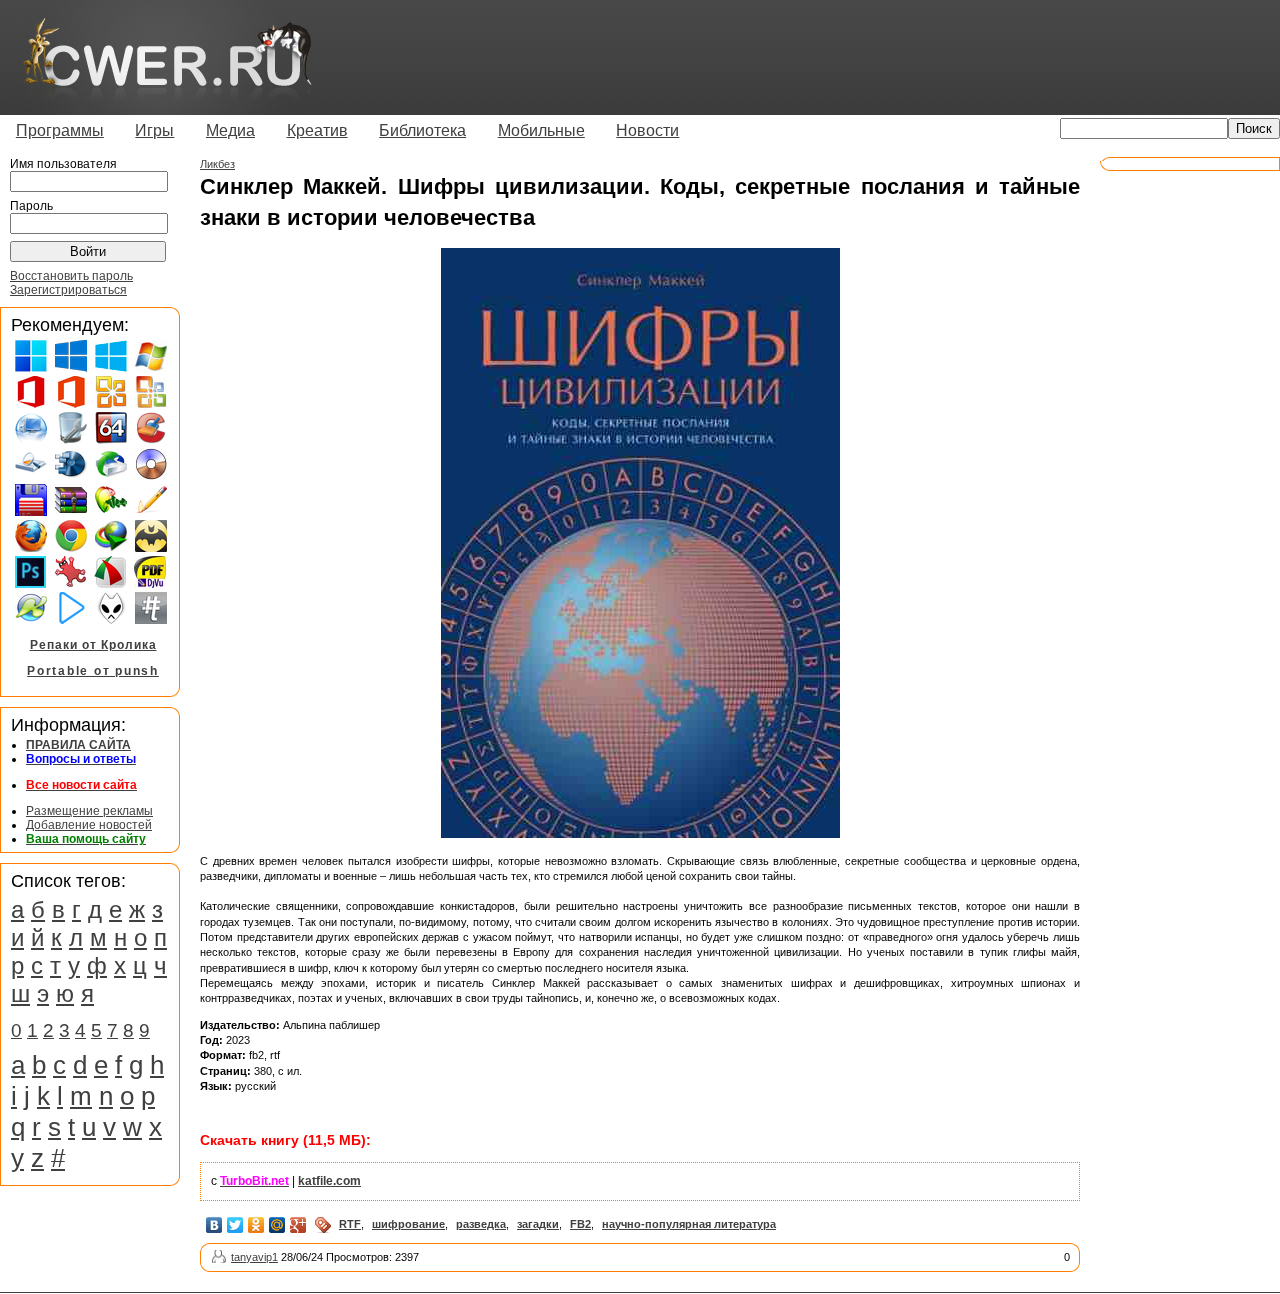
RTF (350, 1224)
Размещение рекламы (89, 811)
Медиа (230, 130)
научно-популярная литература (689, 1224)
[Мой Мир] (277, 1225)
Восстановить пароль (71, 276)
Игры (154, 130)
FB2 (580, 1224)
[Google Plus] (298, 1225)
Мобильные (541, 130)
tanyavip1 (254, 1257)
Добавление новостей (89, 825)
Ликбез (217, 164)
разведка (481, 1224)
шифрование (408, 1224)
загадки (538, 1224)
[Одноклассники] (256, 1225)
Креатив (317, 130)
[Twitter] (235, 1225)
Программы (60, 130)
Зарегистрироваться (68, 290)
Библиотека (422, 130)
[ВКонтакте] (214, 1225)
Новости (647, 130)
